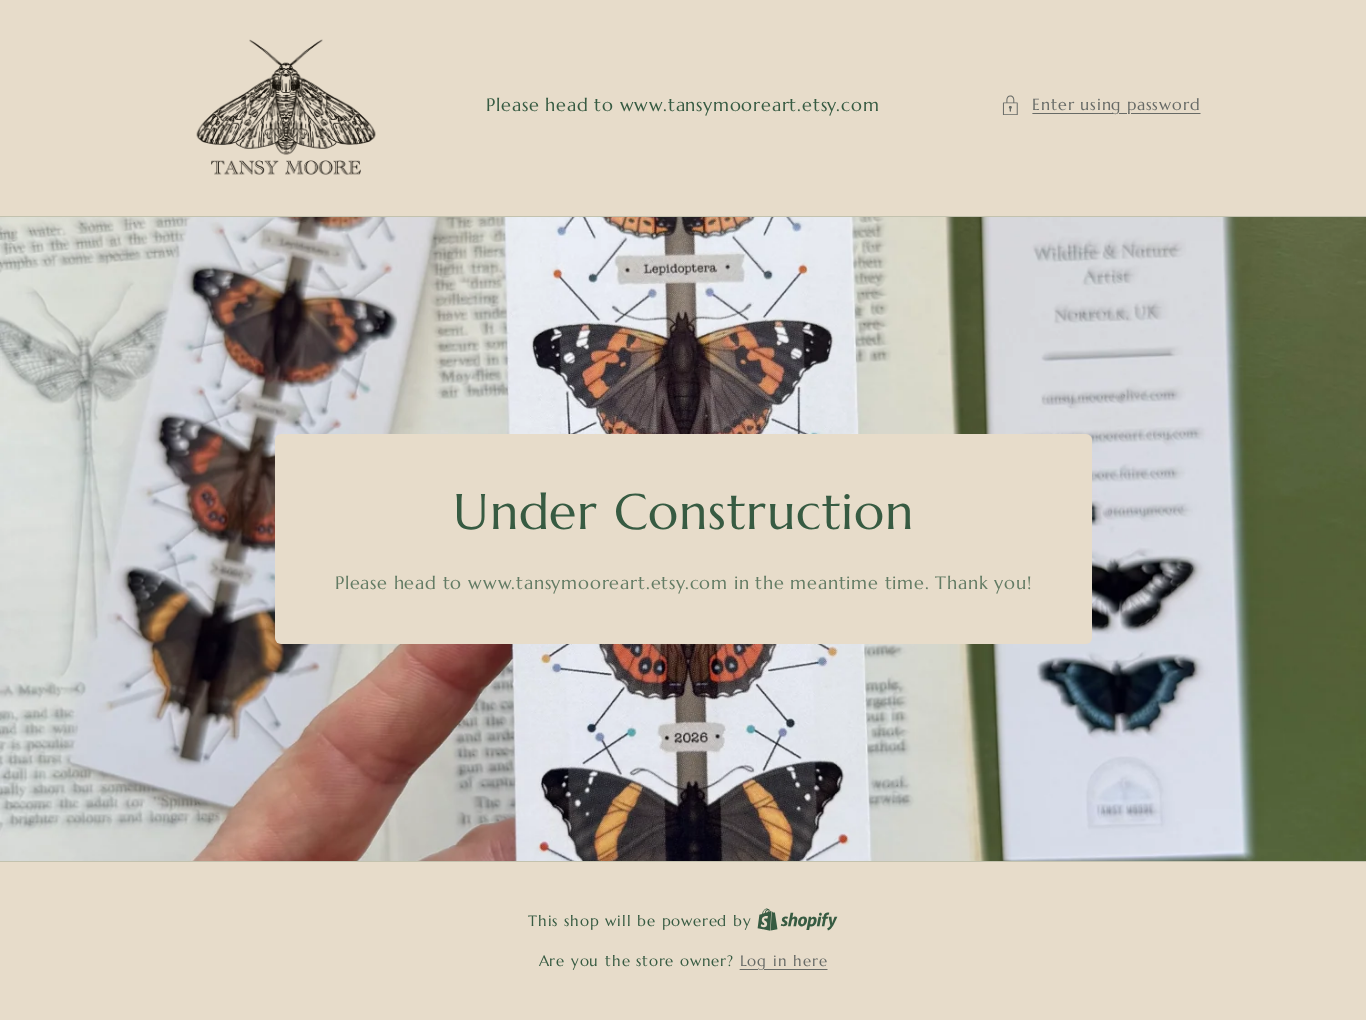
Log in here (784, 960)
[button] (1100, 104)
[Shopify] (797, 920)
